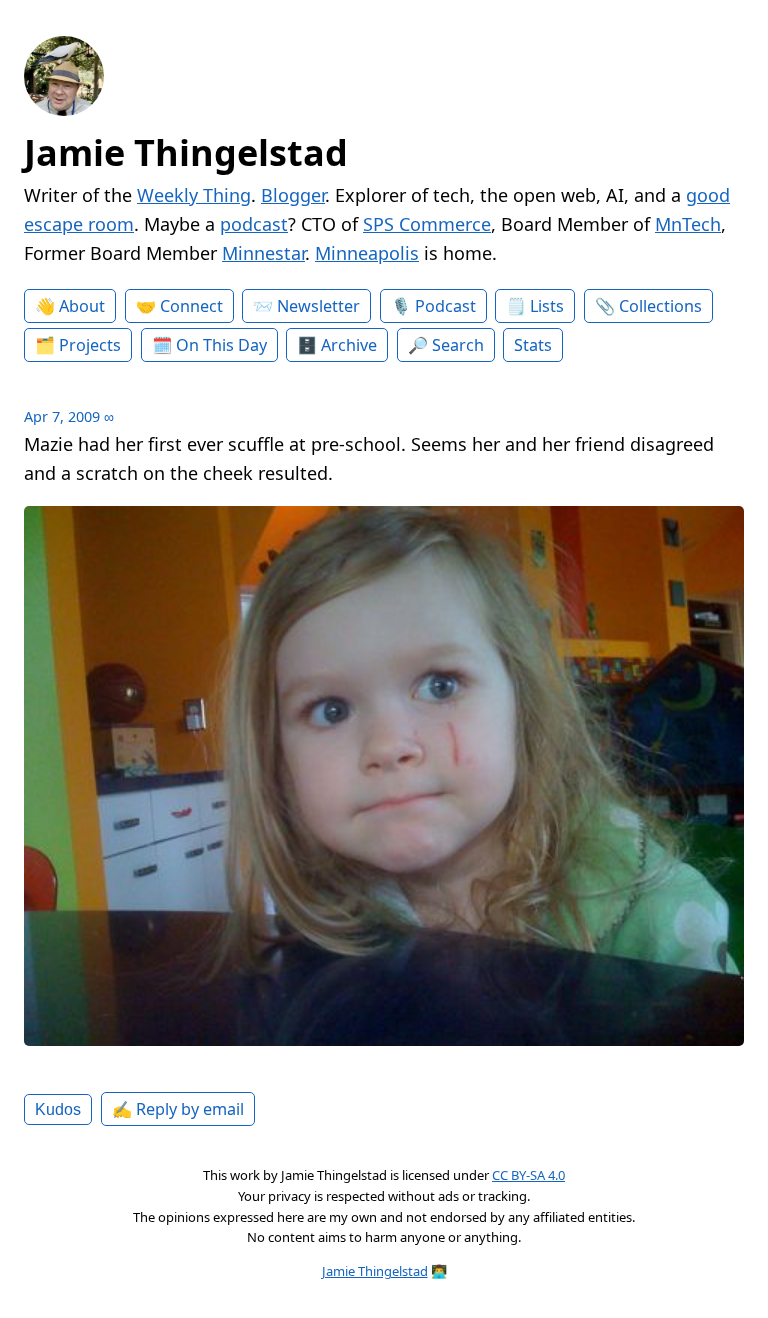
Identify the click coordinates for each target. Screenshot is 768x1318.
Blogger (293, 195)
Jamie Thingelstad (186, 152)
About (82, 306)
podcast (254, 224)
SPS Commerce (427, 224)
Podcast (445, 306)
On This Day (221, 345)
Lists (547, 306)
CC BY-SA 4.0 (528, 1175)
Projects (90, 345)
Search (458, 345)
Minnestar (263, 253)
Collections (660, 306)
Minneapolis (367, 253)
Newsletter (318, 306)
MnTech (688, 224)
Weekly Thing (194, 195)
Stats (533, 345)
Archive (349, 345)
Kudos (58, 1109)
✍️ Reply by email (178, 1109)
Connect (191, 306)
